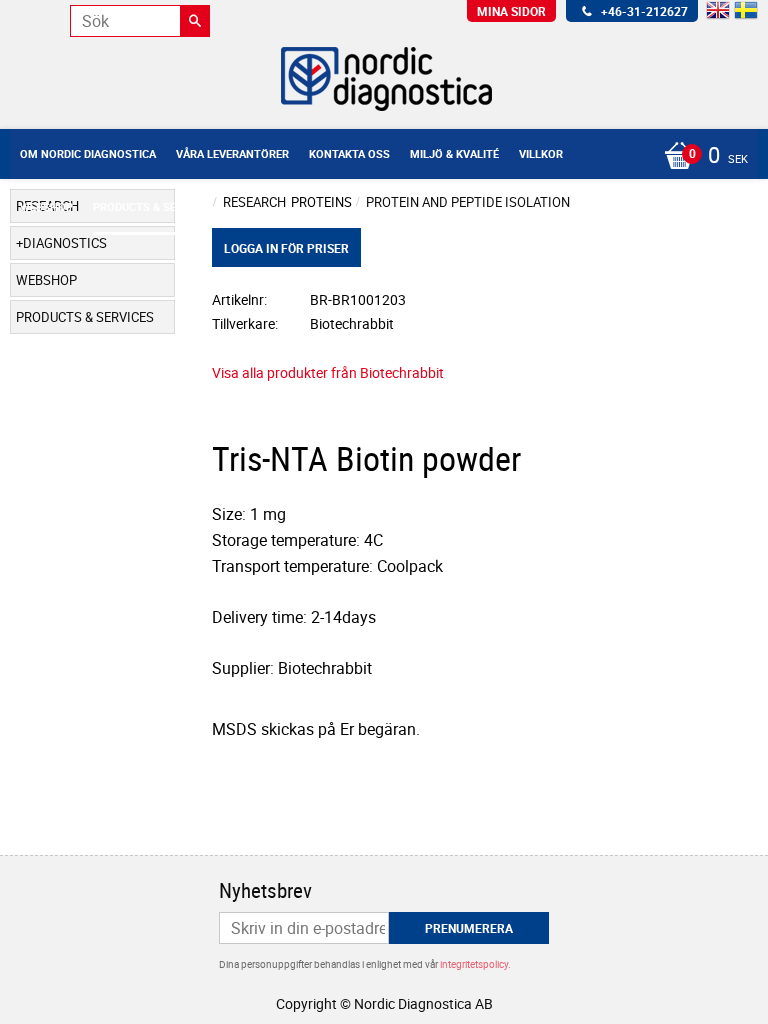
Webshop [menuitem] (46, 206)
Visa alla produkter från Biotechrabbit (328, 372)
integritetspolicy (474, 964)
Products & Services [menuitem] (153, 206)
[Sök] (195, 21)
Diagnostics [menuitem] (65, 243)
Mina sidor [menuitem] (511, 11)
